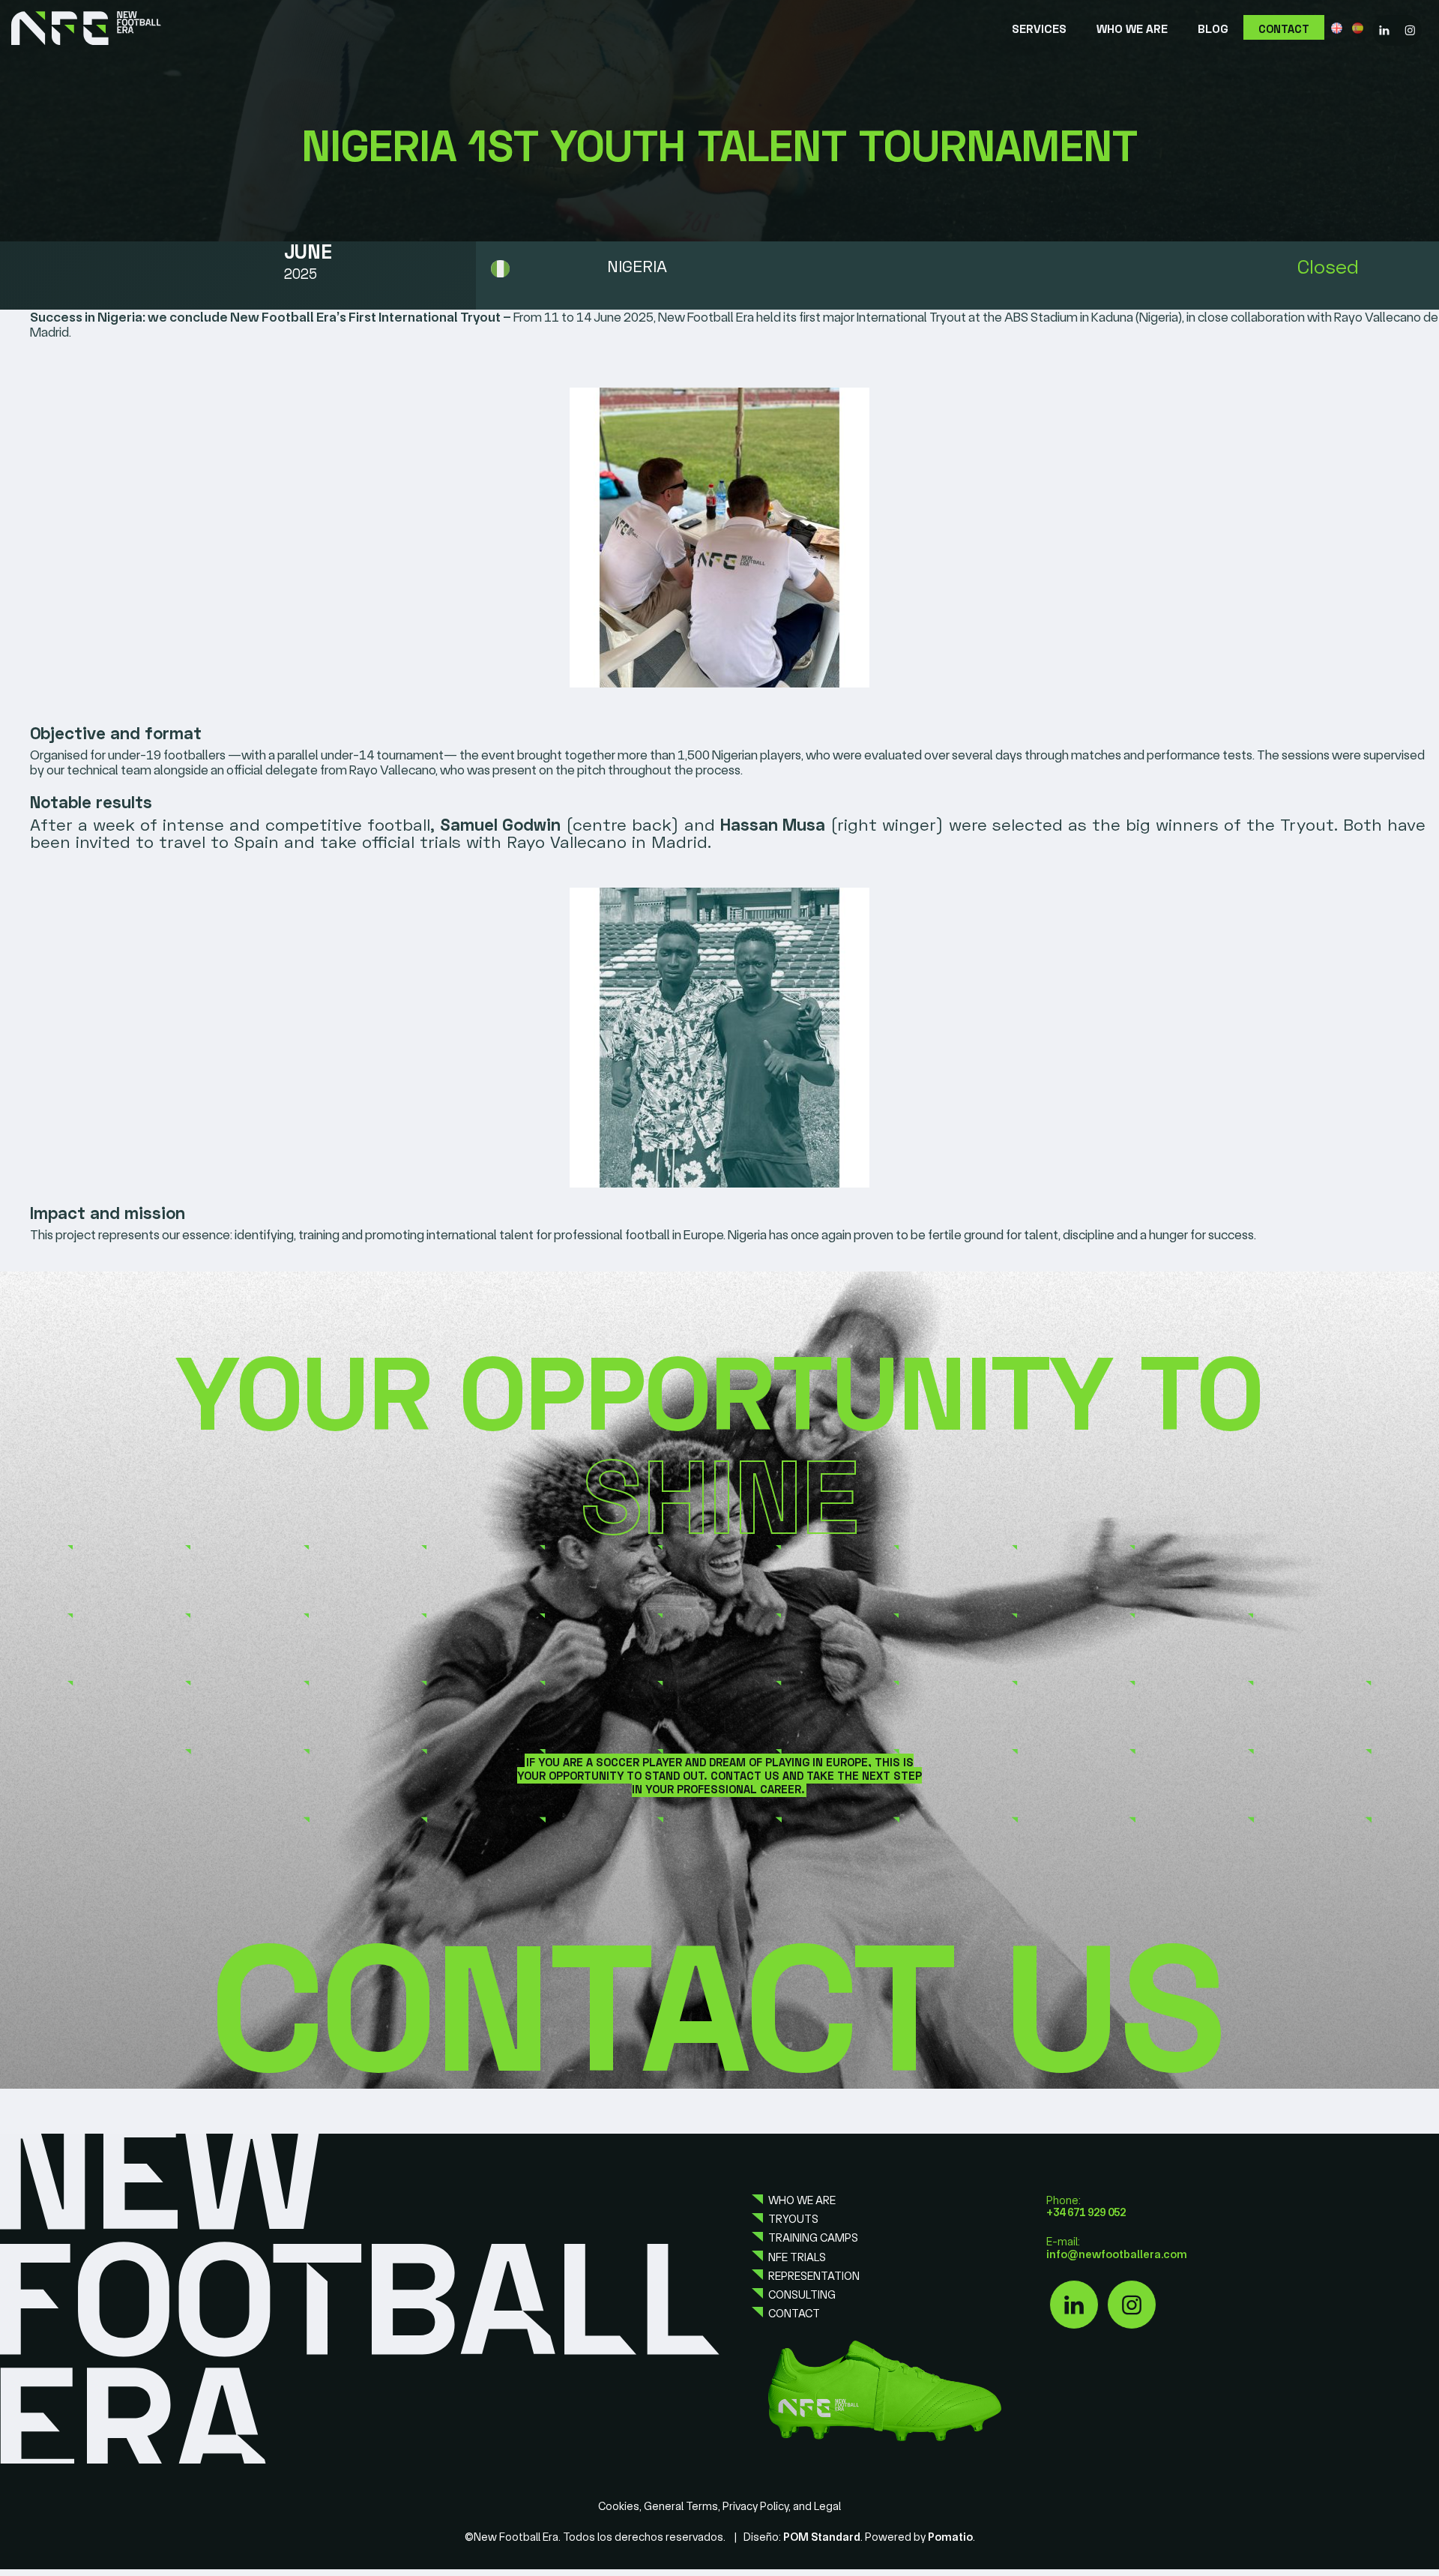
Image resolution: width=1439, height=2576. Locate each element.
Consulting (802, 2295)
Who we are (802, 2200)
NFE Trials (797, 2257)
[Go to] (1384, 28)
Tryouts (793, 2219)
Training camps (813, 2238)
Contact (794, 2314)
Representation (814, 2276)
